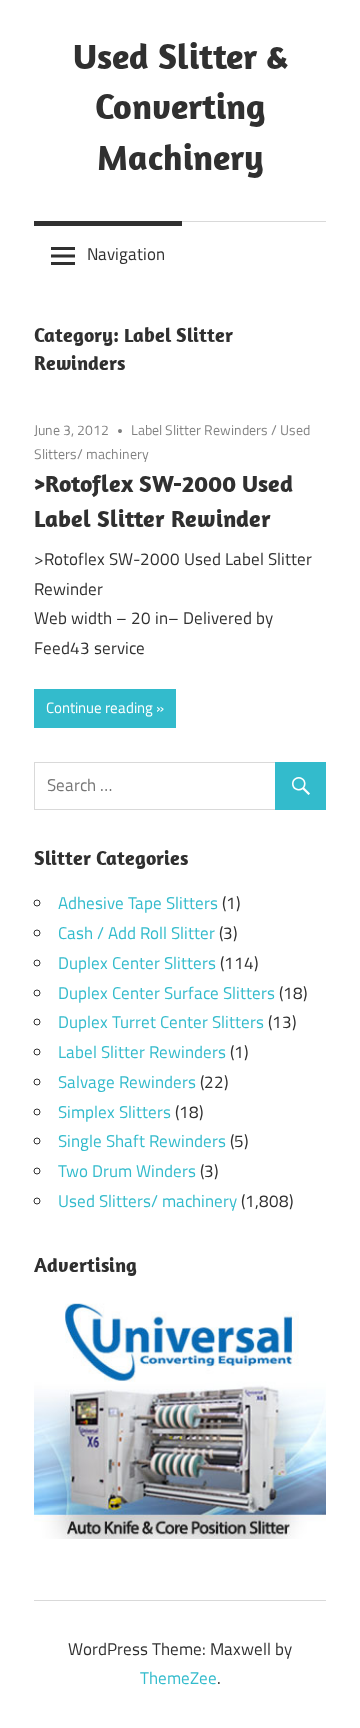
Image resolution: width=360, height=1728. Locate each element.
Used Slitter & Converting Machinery (180, 106)
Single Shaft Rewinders (142, 1141)
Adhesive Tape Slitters (138, 903)
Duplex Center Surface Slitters (166, 993)
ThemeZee (178, 1678)
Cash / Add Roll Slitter (136, 933)
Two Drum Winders (127, 1171)
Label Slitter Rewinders (199, 429)
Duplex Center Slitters (137, 963)
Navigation (126, 254)
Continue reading (99, 707)
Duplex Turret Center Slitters (161, 1022)
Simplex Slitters (114, 1112)
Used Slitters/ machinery (147, 1201)
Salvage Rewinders (127, 1082)
